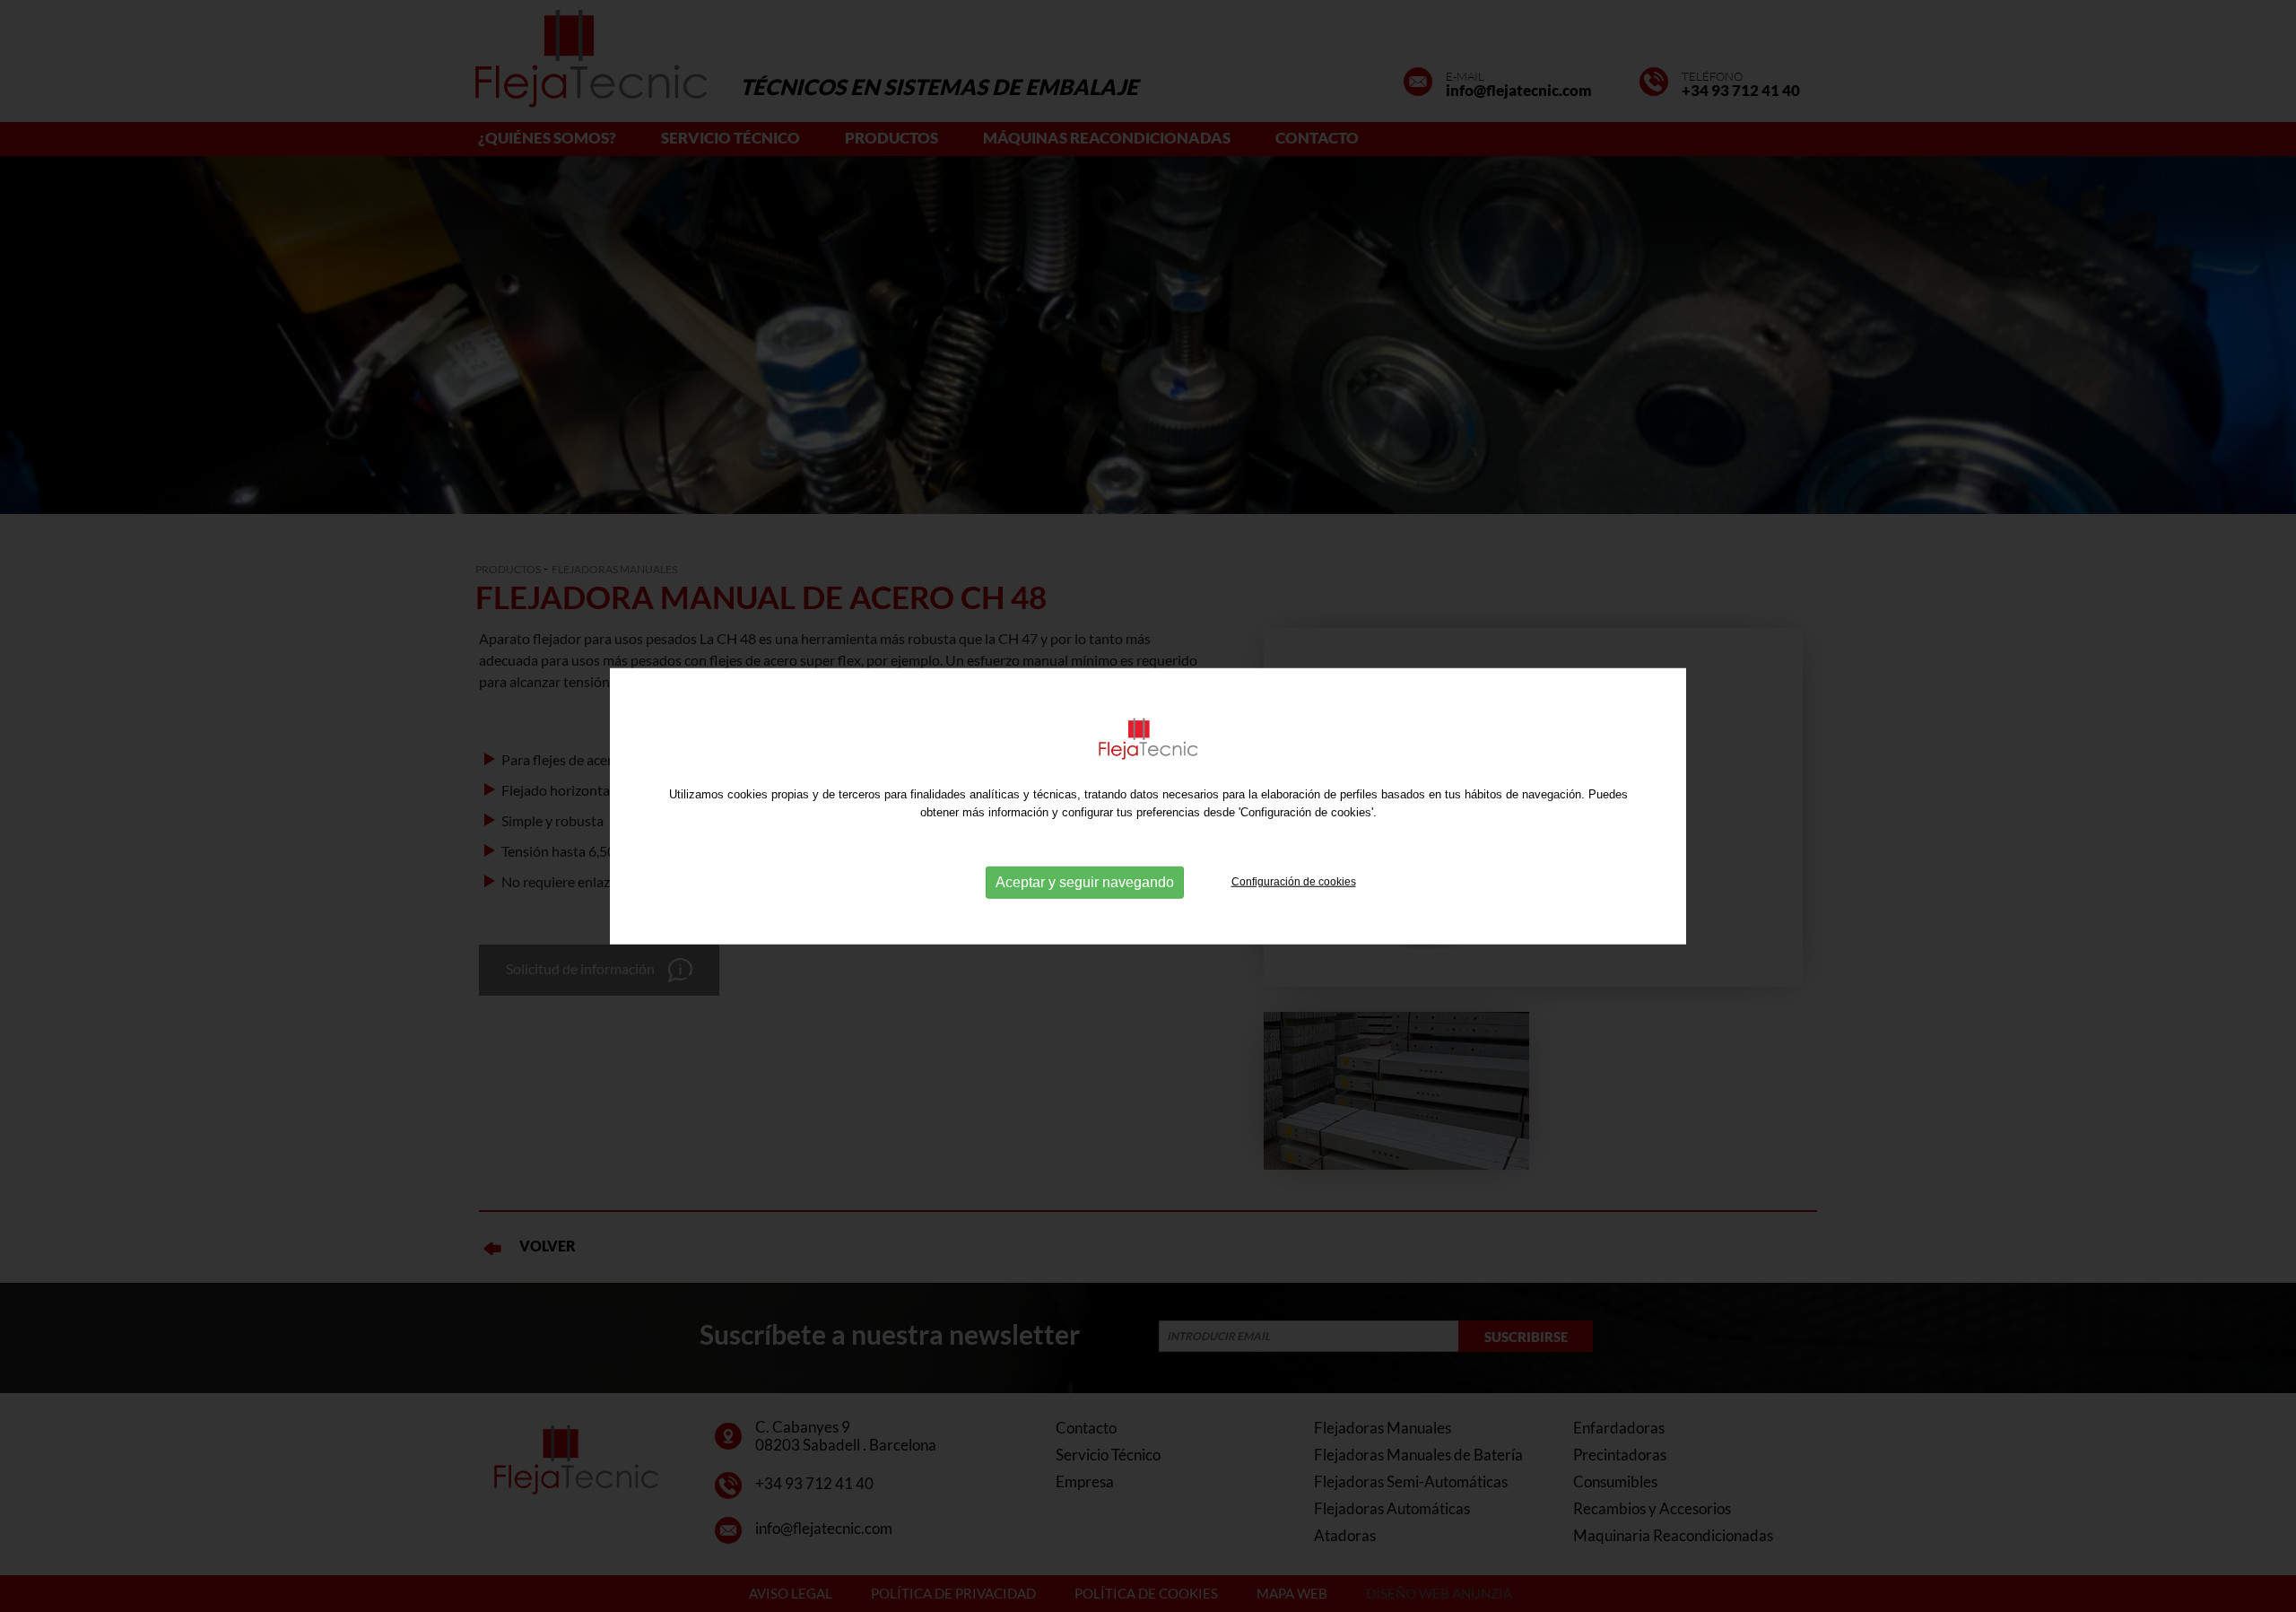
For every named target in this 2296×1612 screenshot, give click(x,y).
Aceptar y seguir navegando (1085, 882)
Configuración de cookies (1294, 882)
